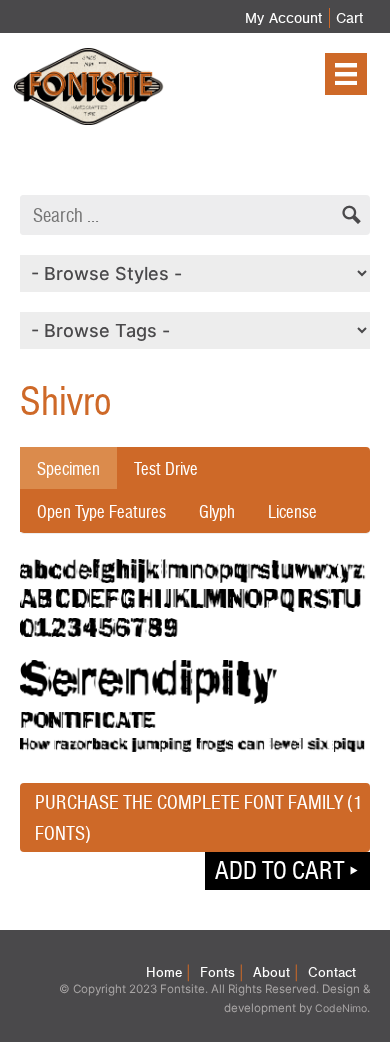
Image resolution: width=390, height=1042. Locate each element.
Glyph (217, 511)
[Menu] (346, 74)
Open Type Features (101, 511)
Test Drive (166, 468)
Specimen (68, 468)
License (292, 511)
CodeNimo (341, 1008)
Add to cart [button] (279, 870)
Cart (349, 18)
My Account (283, 18)
